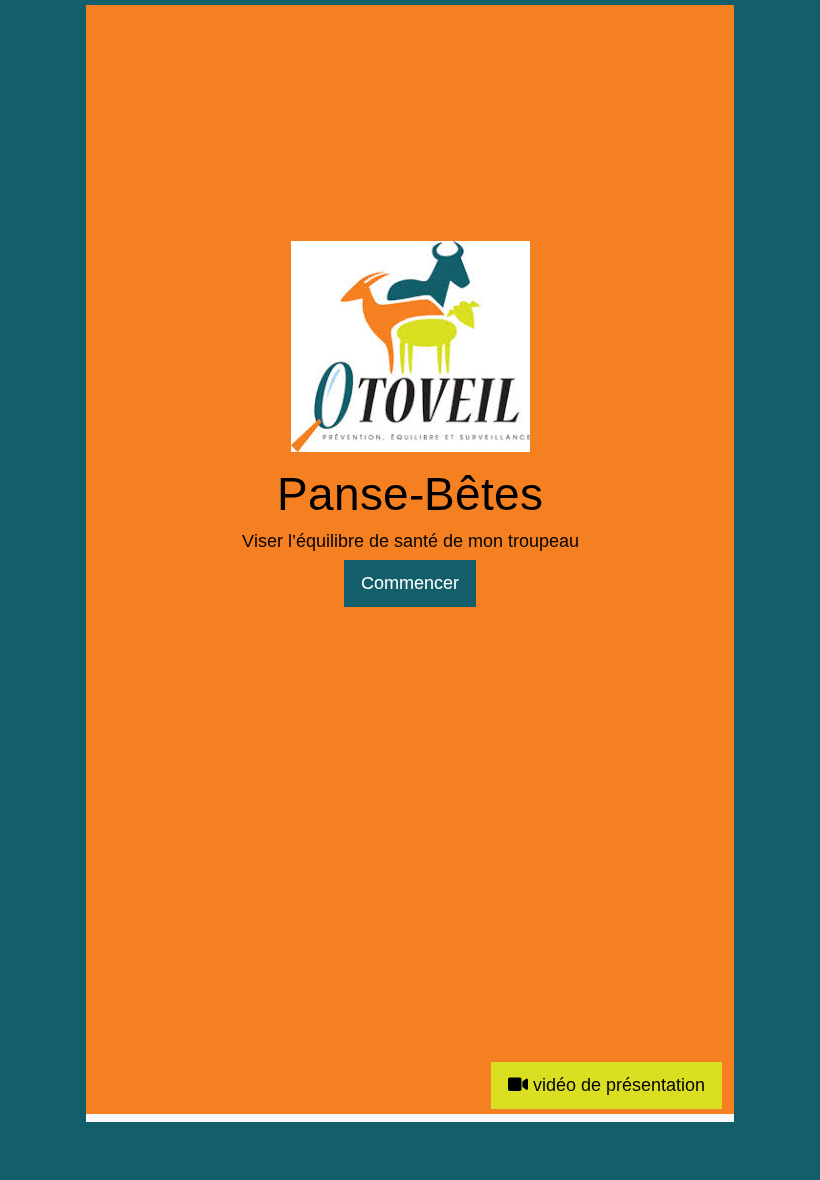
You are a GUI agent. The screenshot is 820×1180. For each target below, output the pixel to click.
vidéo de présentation (616, 1085)
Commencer (410, 583)
